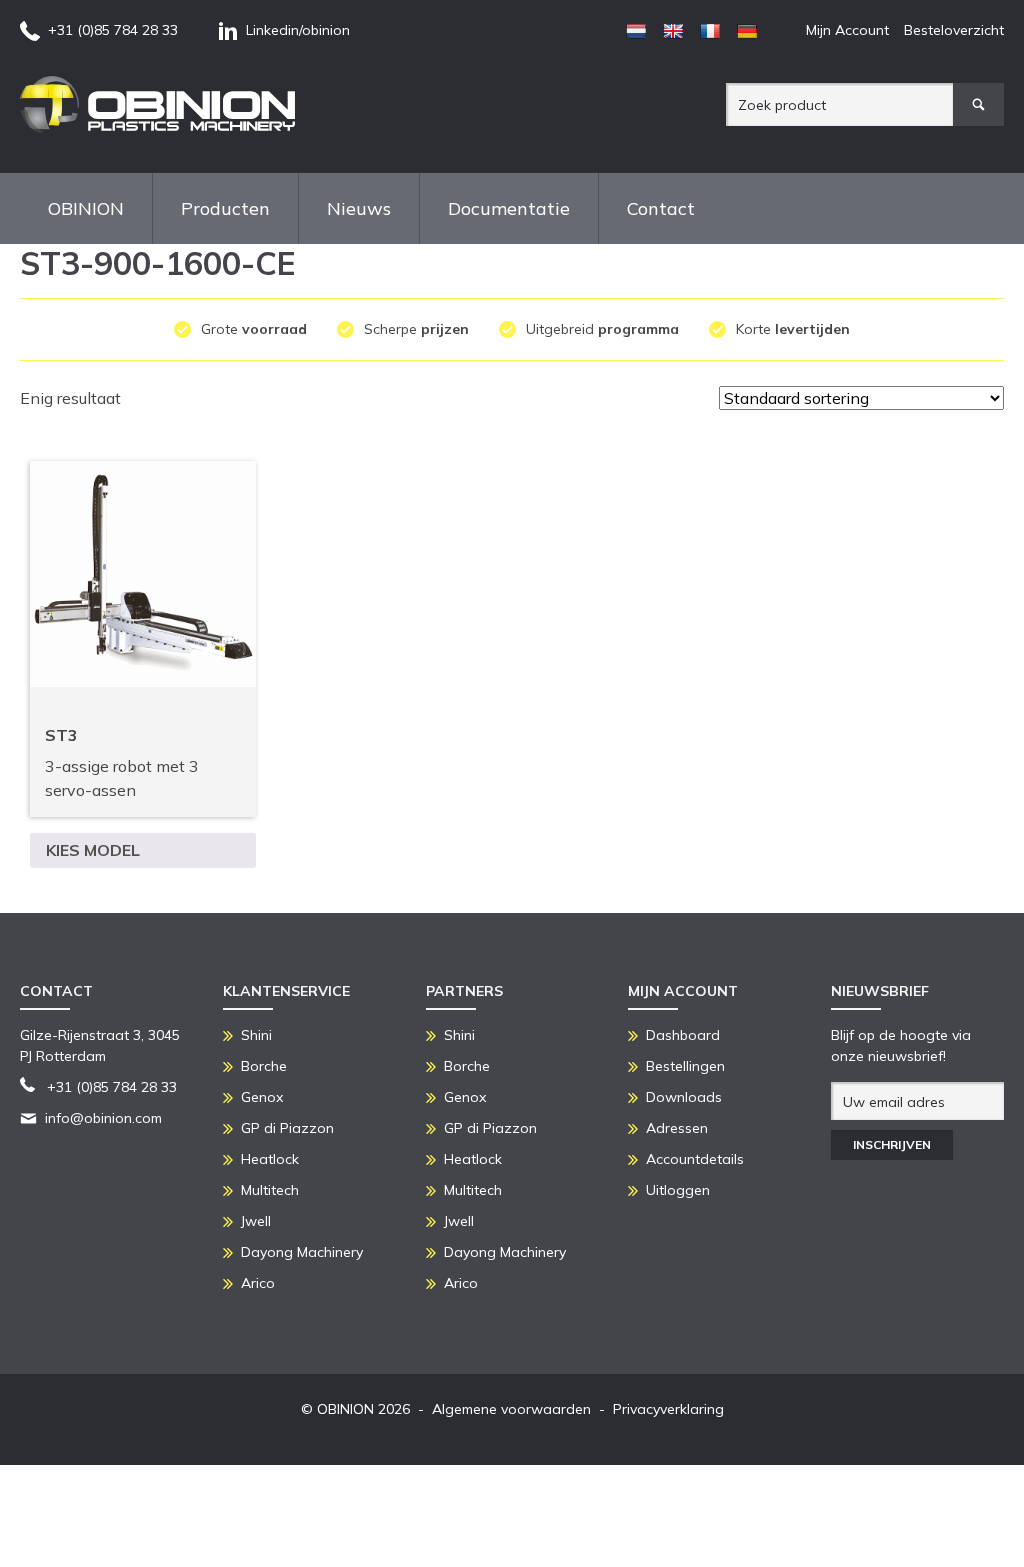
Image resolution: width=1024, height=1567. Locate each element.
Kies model (93, 850)
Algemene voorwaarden (511, 1409)
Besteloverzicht (954, 30)
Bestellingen (685, 1066)
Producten (225, 208)
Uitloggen (678, 1190)
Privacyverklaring (668, 1409)
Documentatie (509, 208)
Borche (264, 1066)
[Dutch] (636, 31)
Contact (661, 208)
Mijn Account (847, 30)
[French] (710, 31)
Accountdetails (695, 1159)
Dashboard (683, 1035)
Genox (262, 1097)
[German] (747, 31)
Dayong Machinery (302, 1252)
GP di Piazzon (287, 1128)
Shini (256, 1035)
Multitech (270, 1190)
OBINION (86, 208)
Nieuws (359, 208)
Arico (258, 1283)
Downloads (684, 1097)
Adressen (677, 1128)
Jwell (256, 1221)
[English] (673, 31)
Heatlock (270, 1159)
